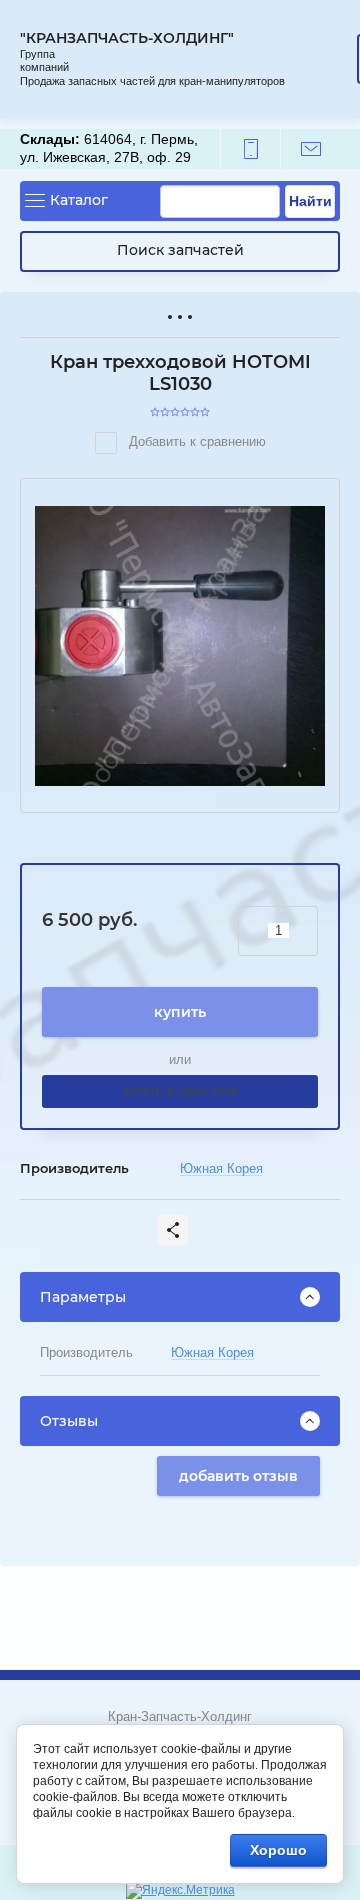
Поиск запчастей (180, 250)
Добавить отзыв (238, 1476)
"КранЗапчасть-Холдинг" (127, 38)
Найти (310, 201)
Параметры (83, 1297)
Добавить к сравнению (195, 441)
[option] (180, 646)
